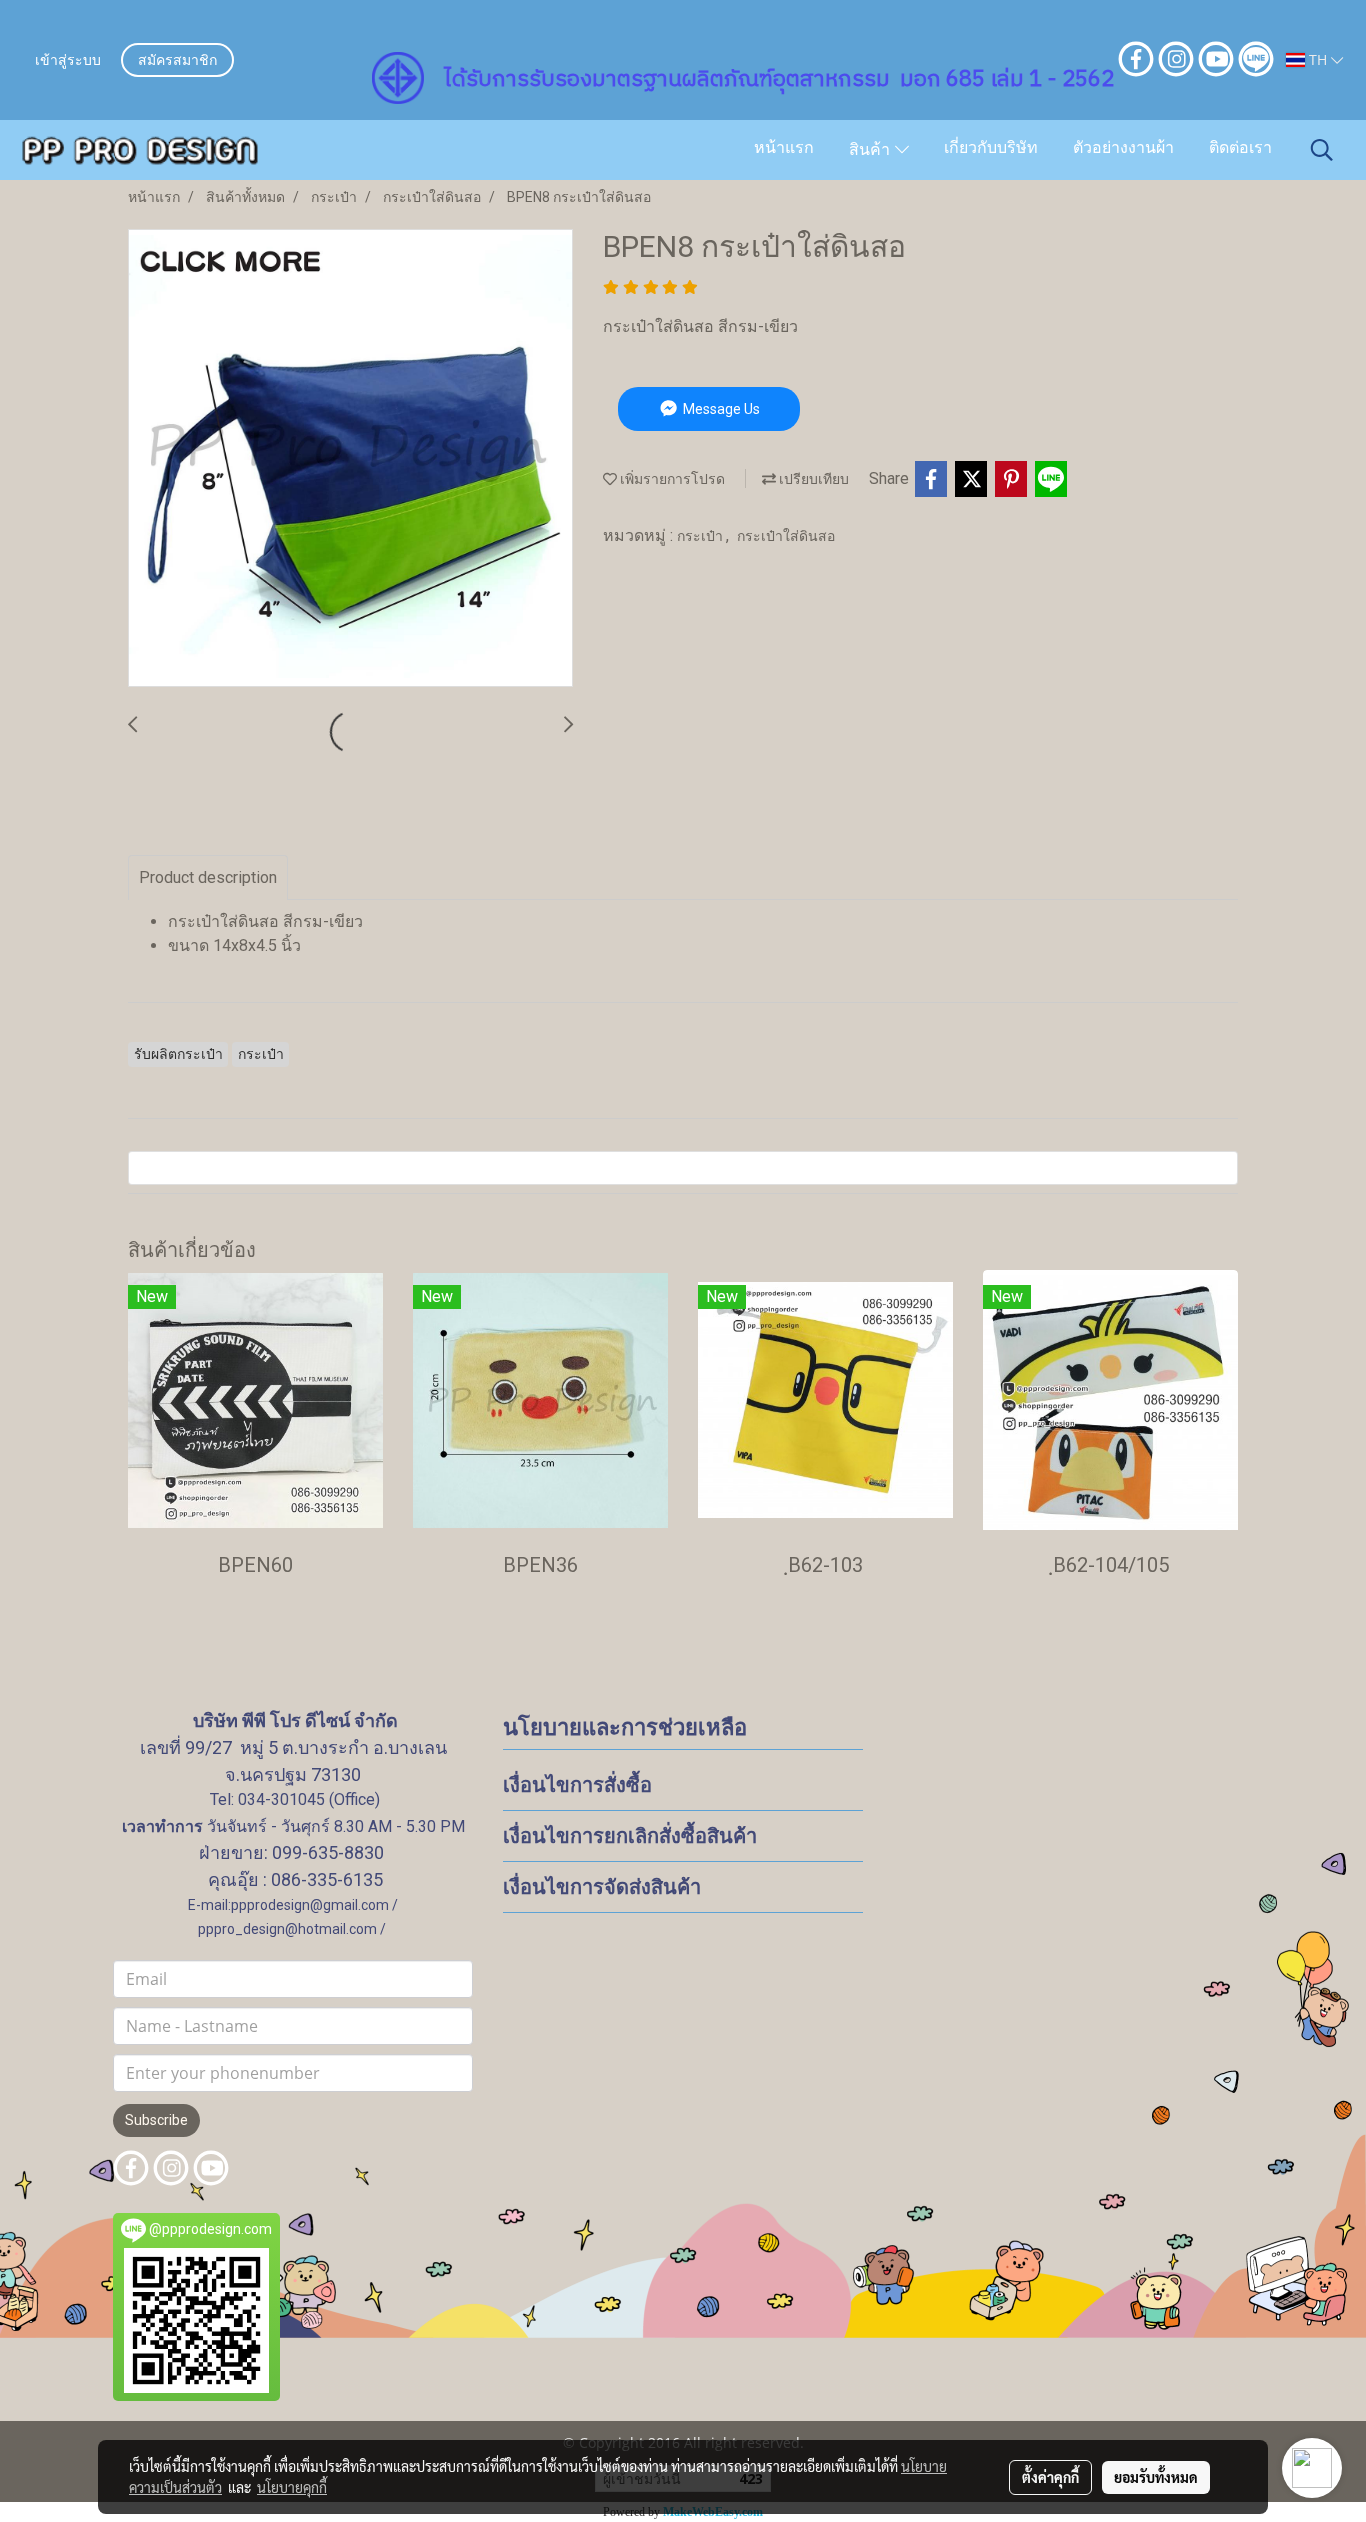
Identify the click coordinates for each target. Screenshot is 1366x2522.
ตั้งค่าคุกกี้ (1050, 2477)
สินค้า (872, 151)
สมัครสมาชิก (177, 61)
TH (1318, 59)
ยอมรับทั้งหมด (1156, 2477)
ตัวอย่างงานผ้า (1123, 149)
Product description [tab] (208, 877)
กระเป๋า (701, 536)
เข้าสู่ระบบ (68, 61)
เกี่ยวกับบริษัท (991, 149)
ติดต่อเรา (1240, 149)
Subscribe (156, 2120)
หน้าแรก (784, 149)
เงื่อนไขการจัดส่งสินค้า (602, 1887)
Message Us (720, 409)
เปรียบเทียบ (812, 479)
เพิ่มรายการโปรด (671, 479)
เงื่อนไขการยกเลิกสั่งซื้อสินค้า (630, 1836)
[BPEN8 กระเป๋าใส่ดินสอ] (350, 459)
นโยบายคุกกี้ (292, 2487)
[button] (1322, 150)
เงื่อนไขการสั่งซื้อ (577, 1785)
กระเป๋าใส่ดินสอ (786, 536)
